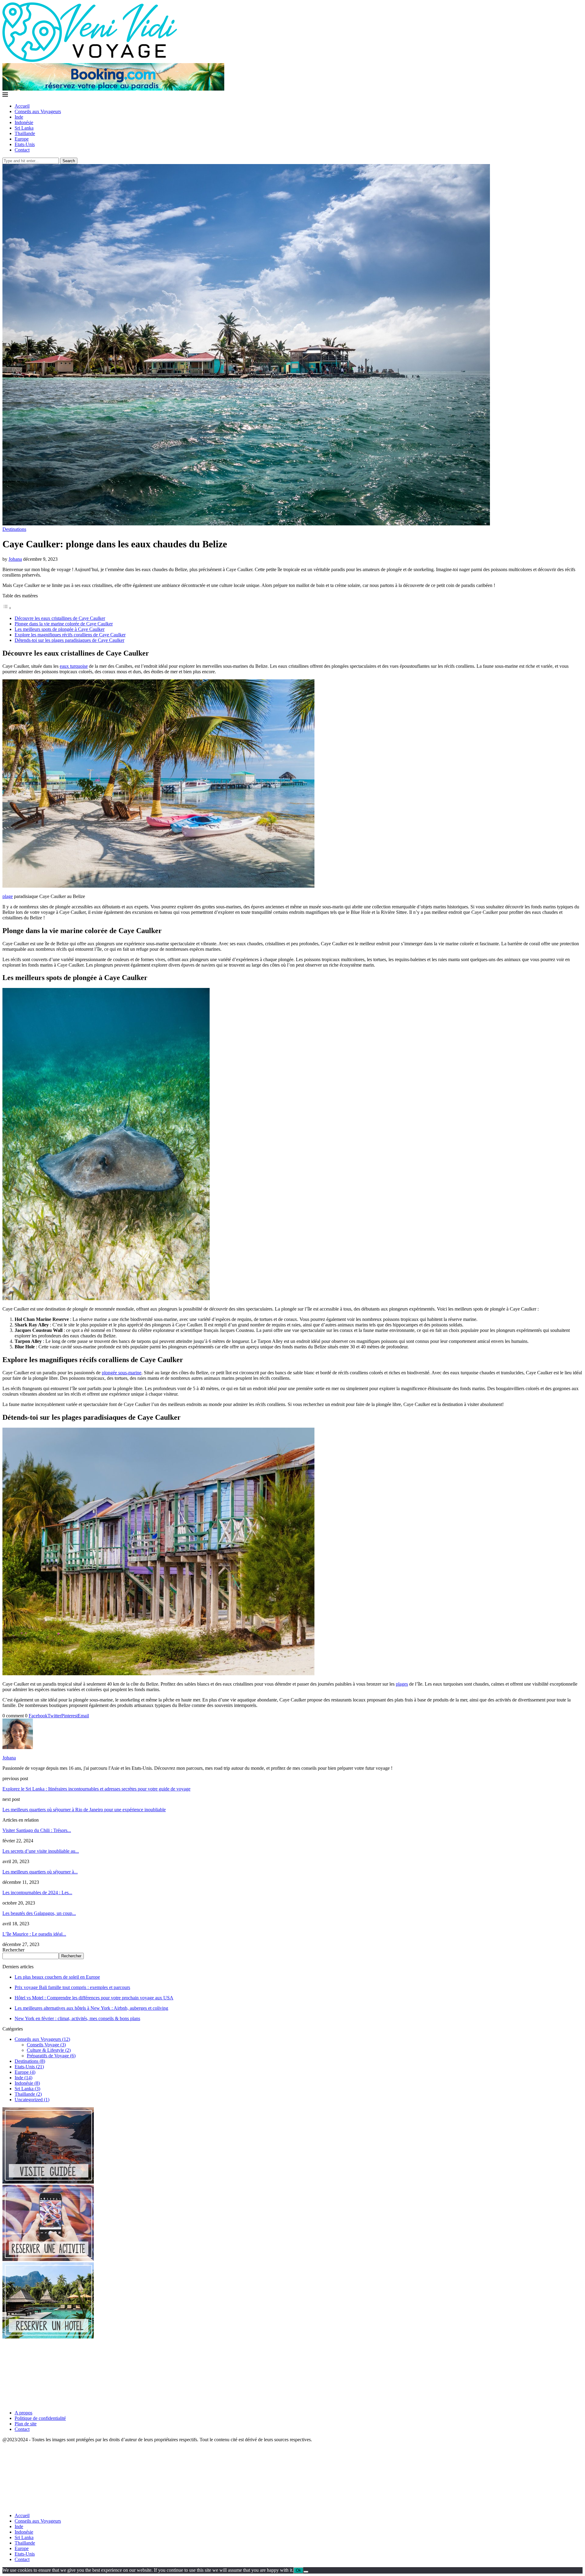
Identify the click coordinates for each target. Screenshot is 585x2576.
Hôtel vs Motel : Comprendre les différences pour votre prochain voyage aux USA (94, 1998)
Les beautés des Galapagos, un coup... (39, 1913)
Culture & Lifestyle (49, 2050)
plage (8, 896)
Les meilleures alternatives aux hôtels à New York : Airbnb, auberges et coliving (91, 2008)
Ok (298, 2570)
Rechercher (13, 1950)
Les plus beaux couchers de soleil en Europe (57, 1977)
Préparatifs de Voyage (51, 2056)
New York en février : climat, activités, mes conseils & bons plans (77, 2018)
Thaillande (25, 133)
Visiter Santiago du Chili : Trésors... (37, 1830)
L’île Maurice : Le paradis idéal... (34, 1934)
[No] (306, 2572)
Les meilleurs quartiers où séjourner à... (40, 1872)
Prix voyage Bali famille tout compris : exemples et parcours (72, 1987)
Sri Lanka (24, 128)
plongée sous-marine (122, 1373)
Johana (15, 559)
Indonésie (24, 122)
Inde (19, 117)
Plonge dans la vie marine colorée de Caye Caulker (64, 624)
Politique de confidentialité (40, 2418)
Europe (22, 139)
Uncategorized (32, 2100)
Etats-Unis (25, 144)
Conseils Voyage (46, 2045)
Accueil (22, 106)
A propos (23, 2413)
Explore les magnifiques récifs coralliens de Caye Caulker (70, 635)
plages (402, 1684)
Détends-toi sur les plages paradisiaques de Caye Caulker (69, 640)
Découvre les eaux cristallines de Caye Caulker (60, 618)
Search (69, 161)
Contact (22, 150)
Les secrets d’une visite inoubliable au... (41, 1851)
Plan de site (26, 2424)
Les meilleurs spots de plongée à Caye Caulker (60, 629)
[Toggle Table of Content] (7, 608)
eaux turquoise (74, 666)
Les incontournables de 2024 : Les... (37, 1893)
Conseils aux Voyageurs (38, 111)
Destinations (30, 2061)
